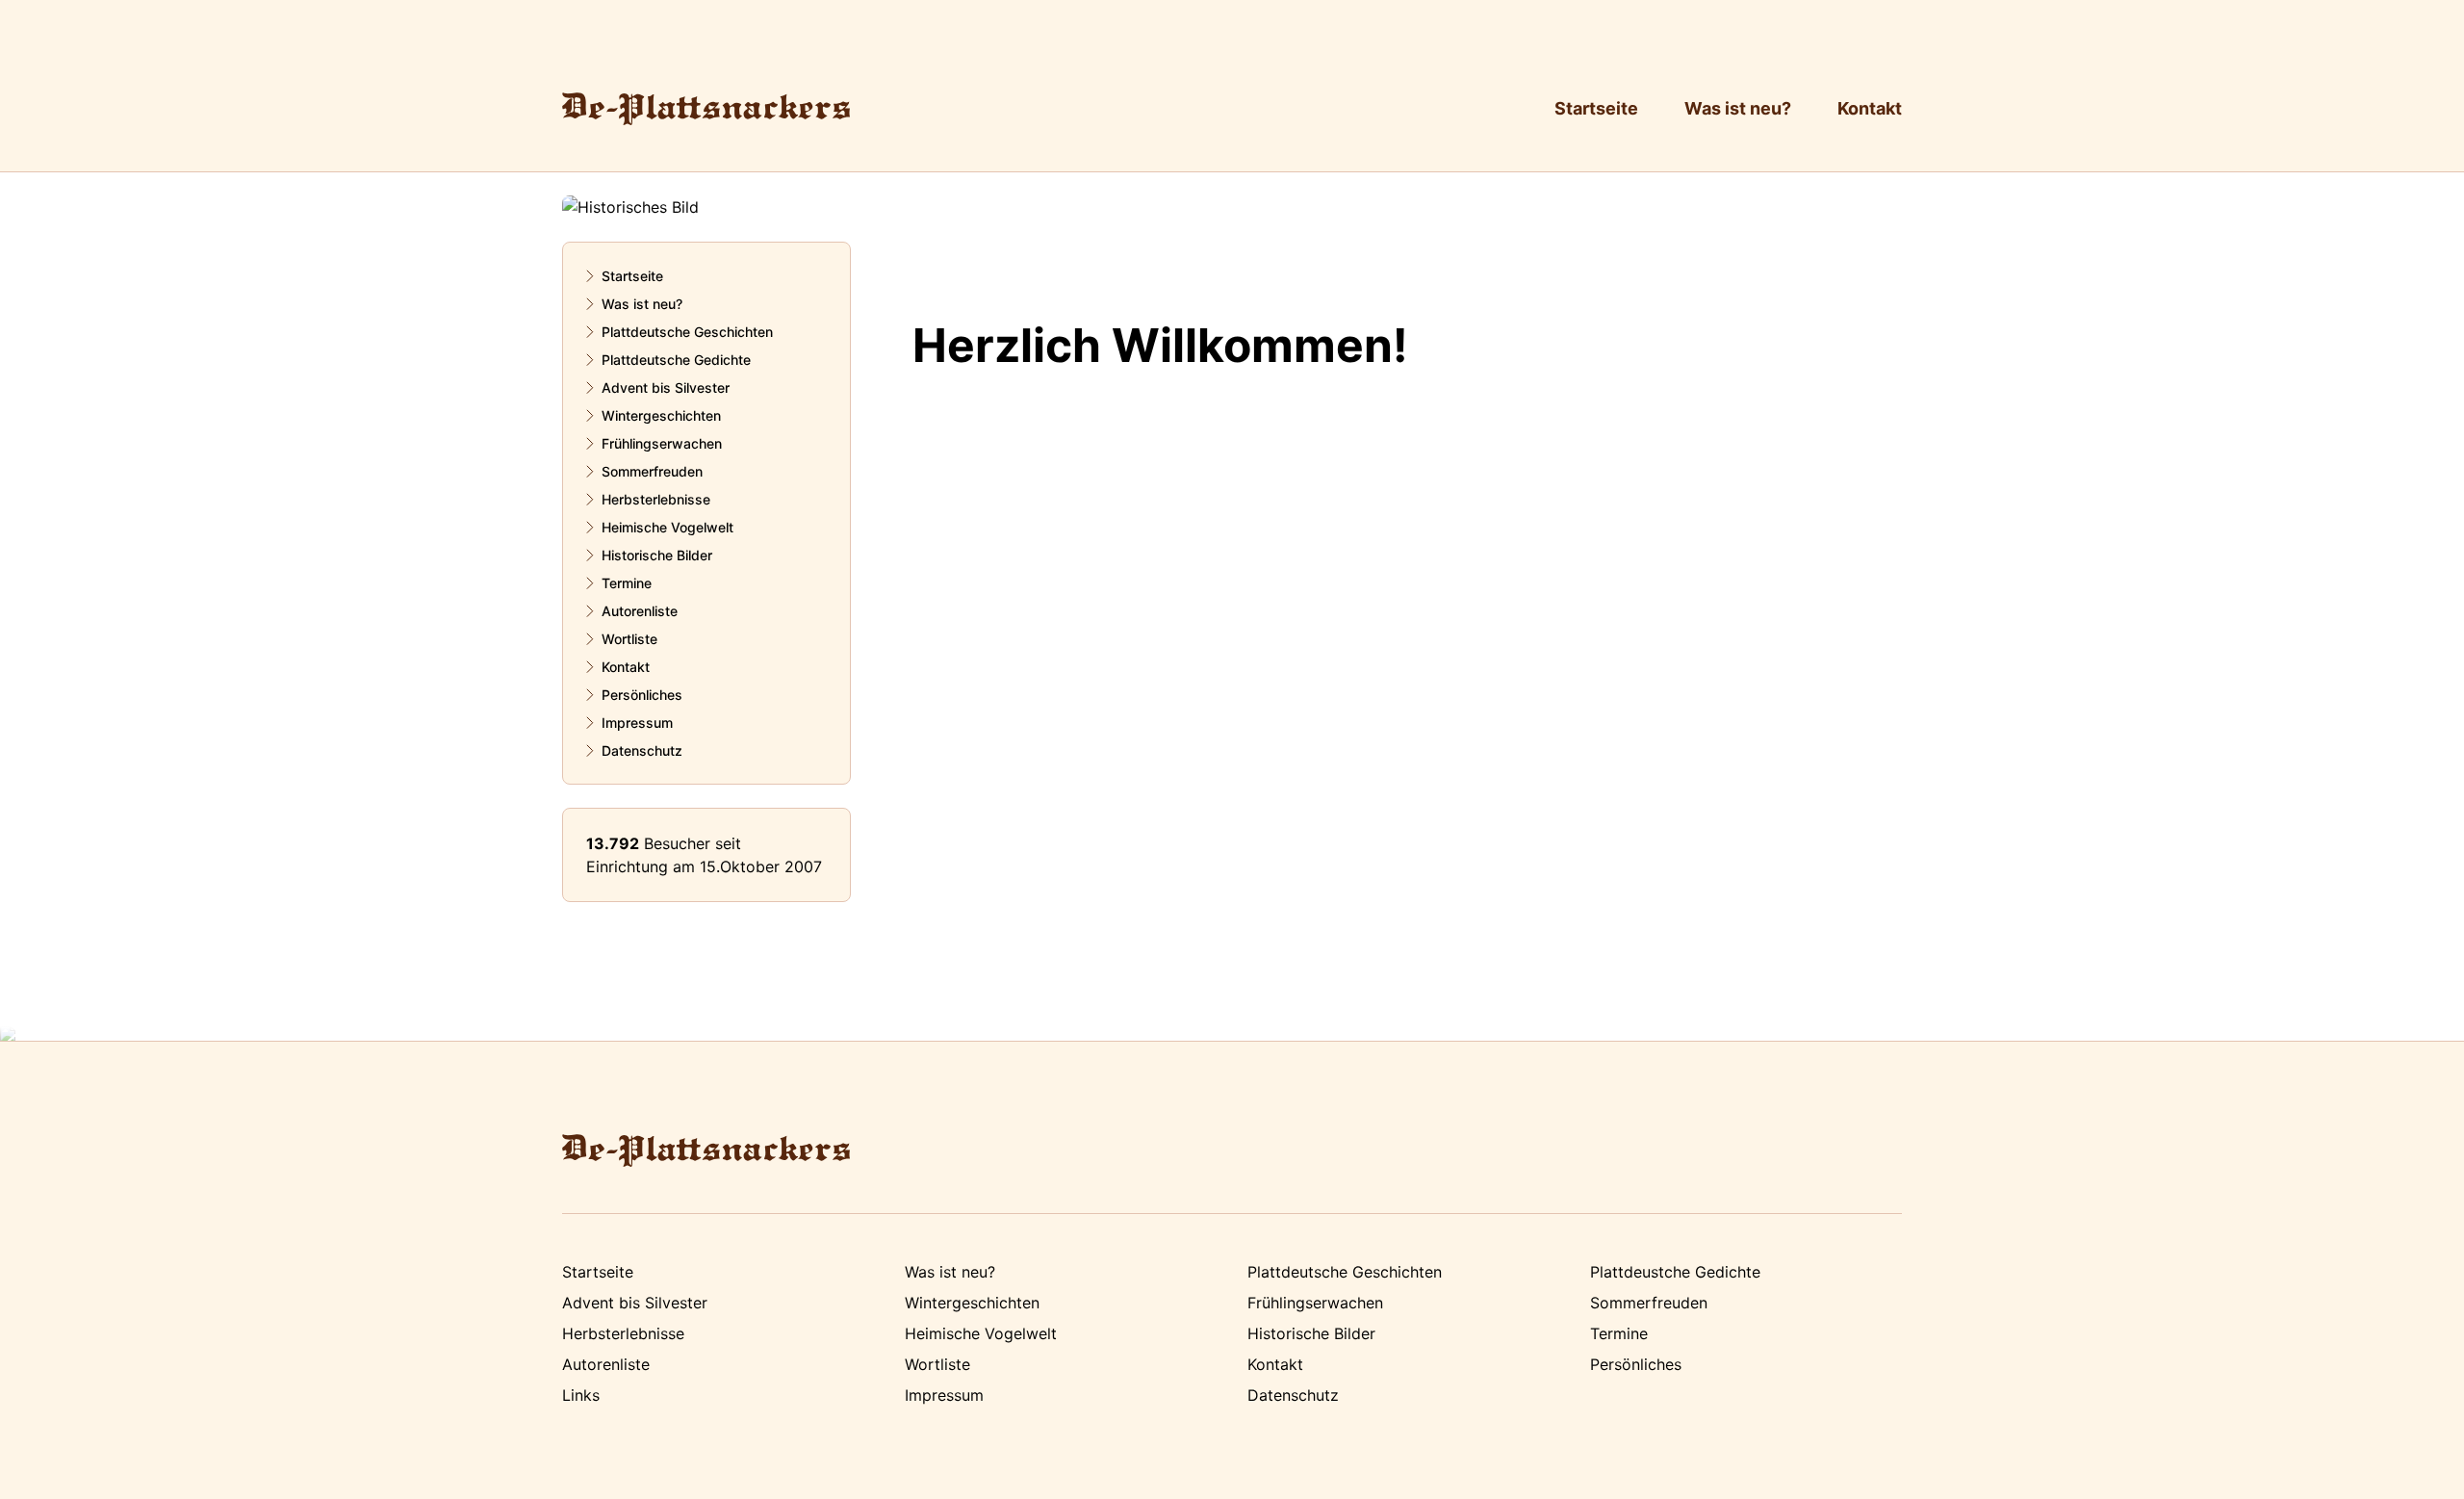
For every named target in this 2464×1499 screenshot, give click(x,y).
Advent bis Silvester (666, 388)
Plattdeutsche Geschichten (687, 332)
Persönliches (642, 695)
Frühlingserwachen (662, 443)
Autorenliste (640, 611)
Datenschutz (642, 750)
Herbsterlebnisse (656, 499)
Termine (627, 583)
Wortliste (629, 639)
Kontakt (1870, 108)
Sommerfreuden (652, 471)
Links (581, 1395)
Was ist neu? (1738, 108)
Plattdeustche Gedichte (1675, 1272)
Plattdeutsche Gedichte (676, 360)
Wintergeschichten (661, 415)
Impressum (637, 723)
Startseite (1596, 108)
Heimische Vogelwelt (667, 527)
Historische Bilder (657, 555)
